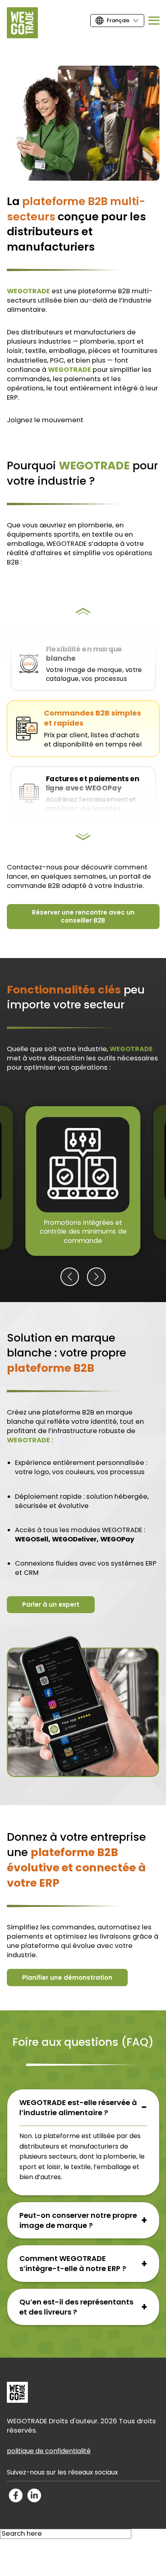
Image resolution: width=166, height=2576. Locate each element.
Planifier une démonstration (67, 1978)
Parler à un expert (51, 1604)
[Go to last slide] (83, 612)
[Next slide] (83, 838)
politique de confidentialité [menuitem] (49, 2451)
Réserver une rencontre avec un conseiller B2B (83, 916)
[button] (70, 1277)
